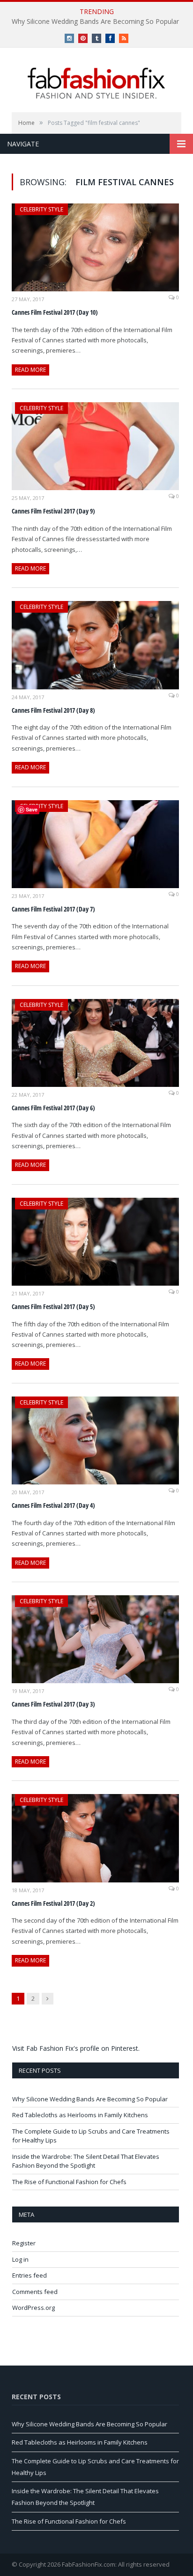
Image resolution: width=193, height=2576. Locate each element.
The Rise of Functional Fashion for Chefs (69, 2182)
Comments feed (35, 2292)
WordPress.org (33, 2308)
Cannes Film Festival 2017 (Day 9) (53, 511)
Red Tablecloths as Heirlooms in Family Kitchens (80, 2115)
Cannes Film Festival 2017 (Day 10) (55, 312)
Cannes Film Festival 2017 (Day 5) (53, 1306)
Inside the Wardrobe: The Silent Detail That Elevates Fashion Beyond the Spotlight (86, 2161)
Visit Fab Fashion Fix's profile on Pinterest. (76, 2048)
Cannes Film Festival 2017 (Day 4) (53, 1505)
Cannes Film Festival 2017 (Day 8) (53, 710)
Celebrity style (41, 209)
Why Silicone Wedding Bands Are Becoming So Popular (95, 22)
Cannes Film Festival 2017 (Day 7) (53, 909)
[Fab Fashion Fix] (96, 83)
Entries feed (30, 2275)
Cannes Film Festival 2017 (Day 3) (53, 1704)
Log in (20, 2259)
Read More (30, 370)
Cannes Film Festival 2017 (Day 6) (53, 1108)
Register (24, 2243)
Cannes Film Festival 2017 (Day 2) (53, 1903)
